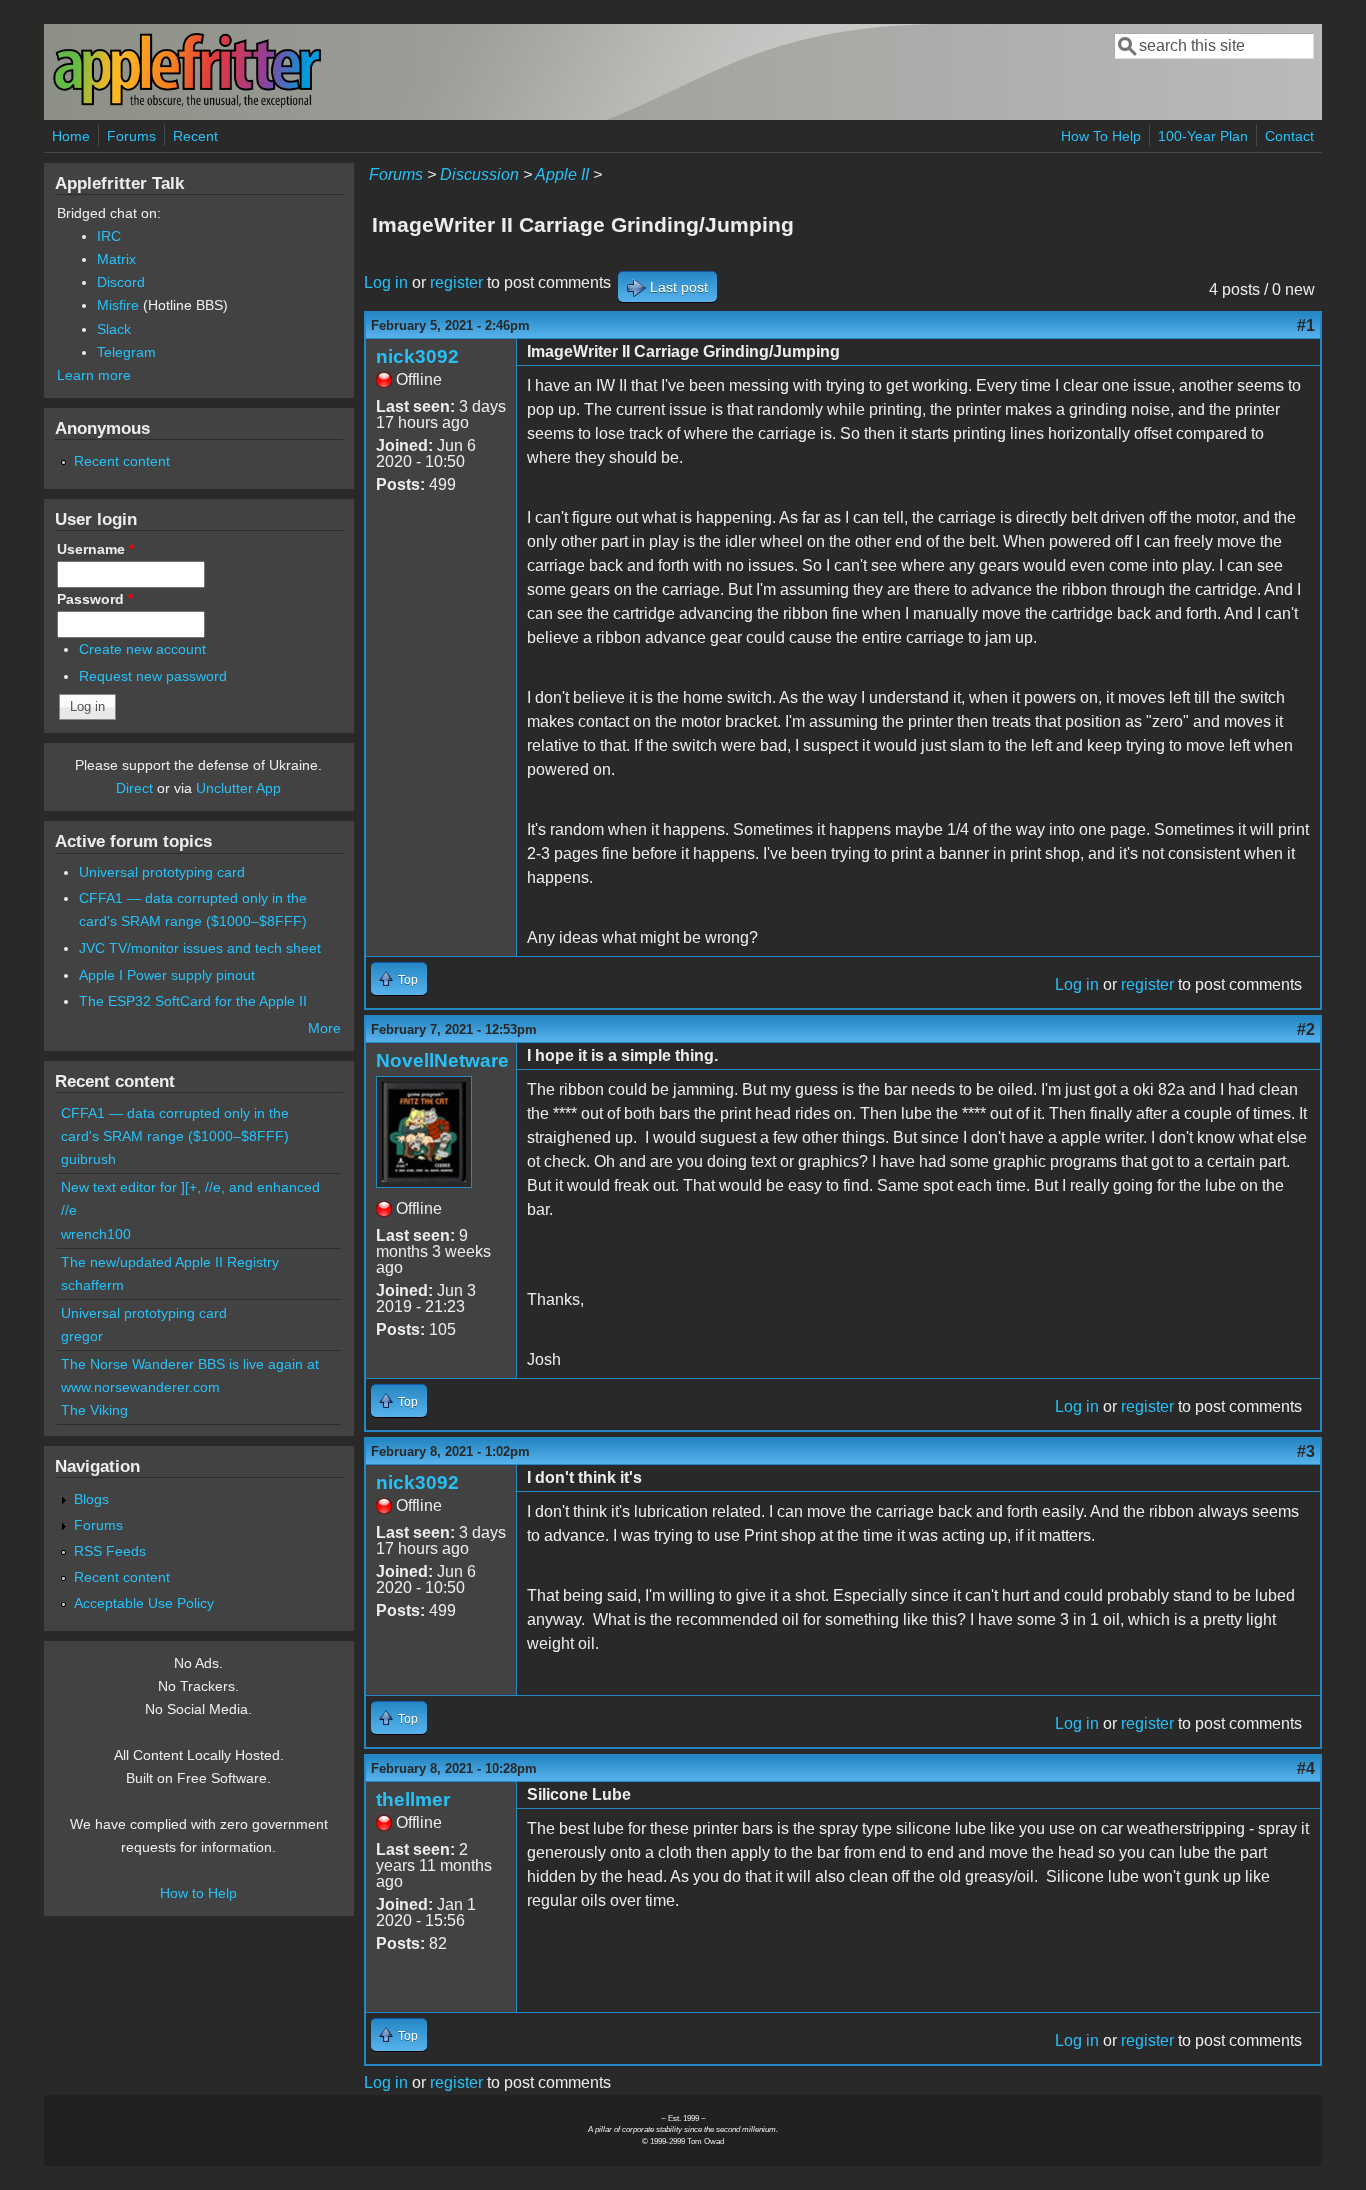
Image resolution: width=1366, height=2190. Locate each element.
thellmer (413, 1799)
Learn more (94, 375)
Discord (121, 282)
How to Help (198, 1893)
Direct (134, 788)
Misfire (118, 305)
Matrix (116, 259)
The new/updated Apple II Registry (170, 1262)
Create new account (142, 649)
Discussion (479, 174)
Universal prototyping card (162, 872)
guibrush (88, 1159)
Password (95, 599)
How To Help (1101, 136)
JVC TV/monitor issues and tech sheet (200, 948)
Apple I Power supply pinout (167, 975)
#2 (1306, 1029)
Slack (114, 329)
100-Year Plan (1203, 136)
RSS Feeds (110, 1551)
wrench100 (96, 1234)
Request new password (153, 676)
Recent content (122, 461)
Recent (195, 136)
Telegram (126, 352)
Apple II (562, 174)
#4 (1306, 1768)
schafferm (92, 1285)
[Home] (187, 103)
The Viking (94, 1410)
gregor (82, 1336)
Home (71, 136)
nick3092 (417, 356)
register (456, 282)
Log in (386, 282)
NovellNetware (442, 1060)
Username (95, 549)
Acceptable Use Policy (144, 1603)
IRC (109, 236)
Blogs (91, 1499)
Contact (1289, 136)
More (324, 1028)
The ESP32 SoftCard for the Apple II (193, 1001)
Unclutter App (238, 788)
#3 (1306, 1451)
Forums (131, 136)
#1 (1306, 325)
